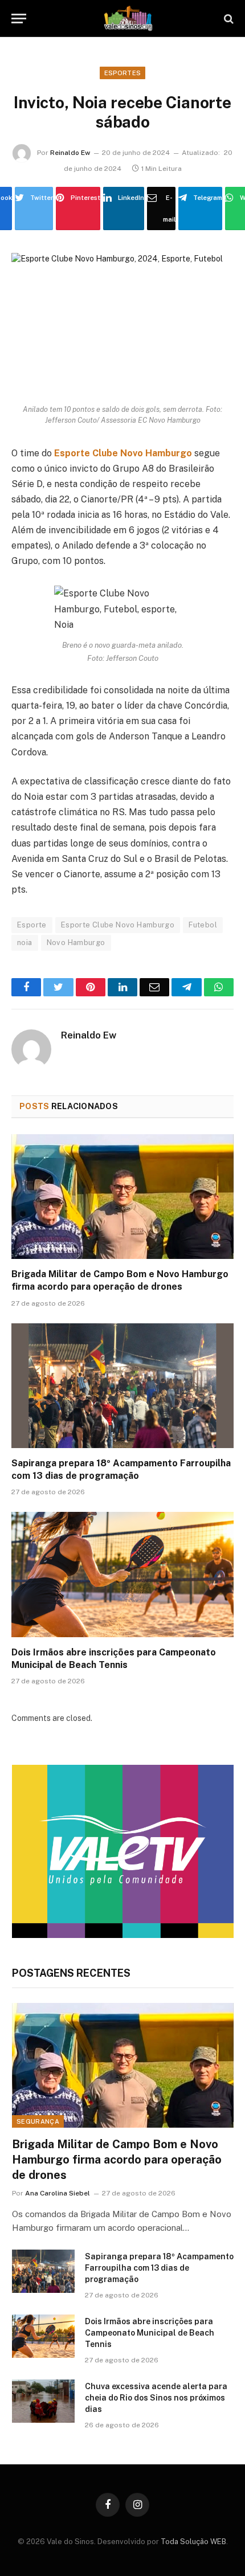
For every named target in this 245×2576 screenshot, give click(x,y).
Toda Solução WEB (193, 2542)
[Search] (228, 19)
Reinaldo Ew (70, 153)
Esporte (32, 925)
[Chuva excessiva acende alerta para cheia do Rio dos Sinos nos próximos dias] (43, 2401)
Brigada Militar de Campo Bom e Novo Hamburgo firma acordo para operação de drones (117, 2160)
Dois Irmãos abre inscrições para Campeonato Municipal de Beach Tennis (150, 2333)
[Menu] (19, 19)
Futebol (203, 925)
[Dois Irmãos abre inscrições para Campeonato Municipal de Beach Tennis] (122, 1574)
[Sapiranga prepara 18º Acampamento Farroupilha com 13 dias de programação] (122, 1386)
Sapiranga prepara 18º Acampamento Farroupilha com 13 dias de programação (159, 2268)
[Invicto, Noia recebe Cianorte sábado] (122, 326)
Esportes (123, 73)
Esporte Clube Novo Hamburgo (118, 925)
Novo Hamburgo (76, 943)
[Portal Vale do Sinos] (128, 19)
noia (25, 943)
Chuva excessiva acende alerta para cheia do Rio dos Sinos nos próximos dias (156, 2398)
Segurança (38, 2121)
